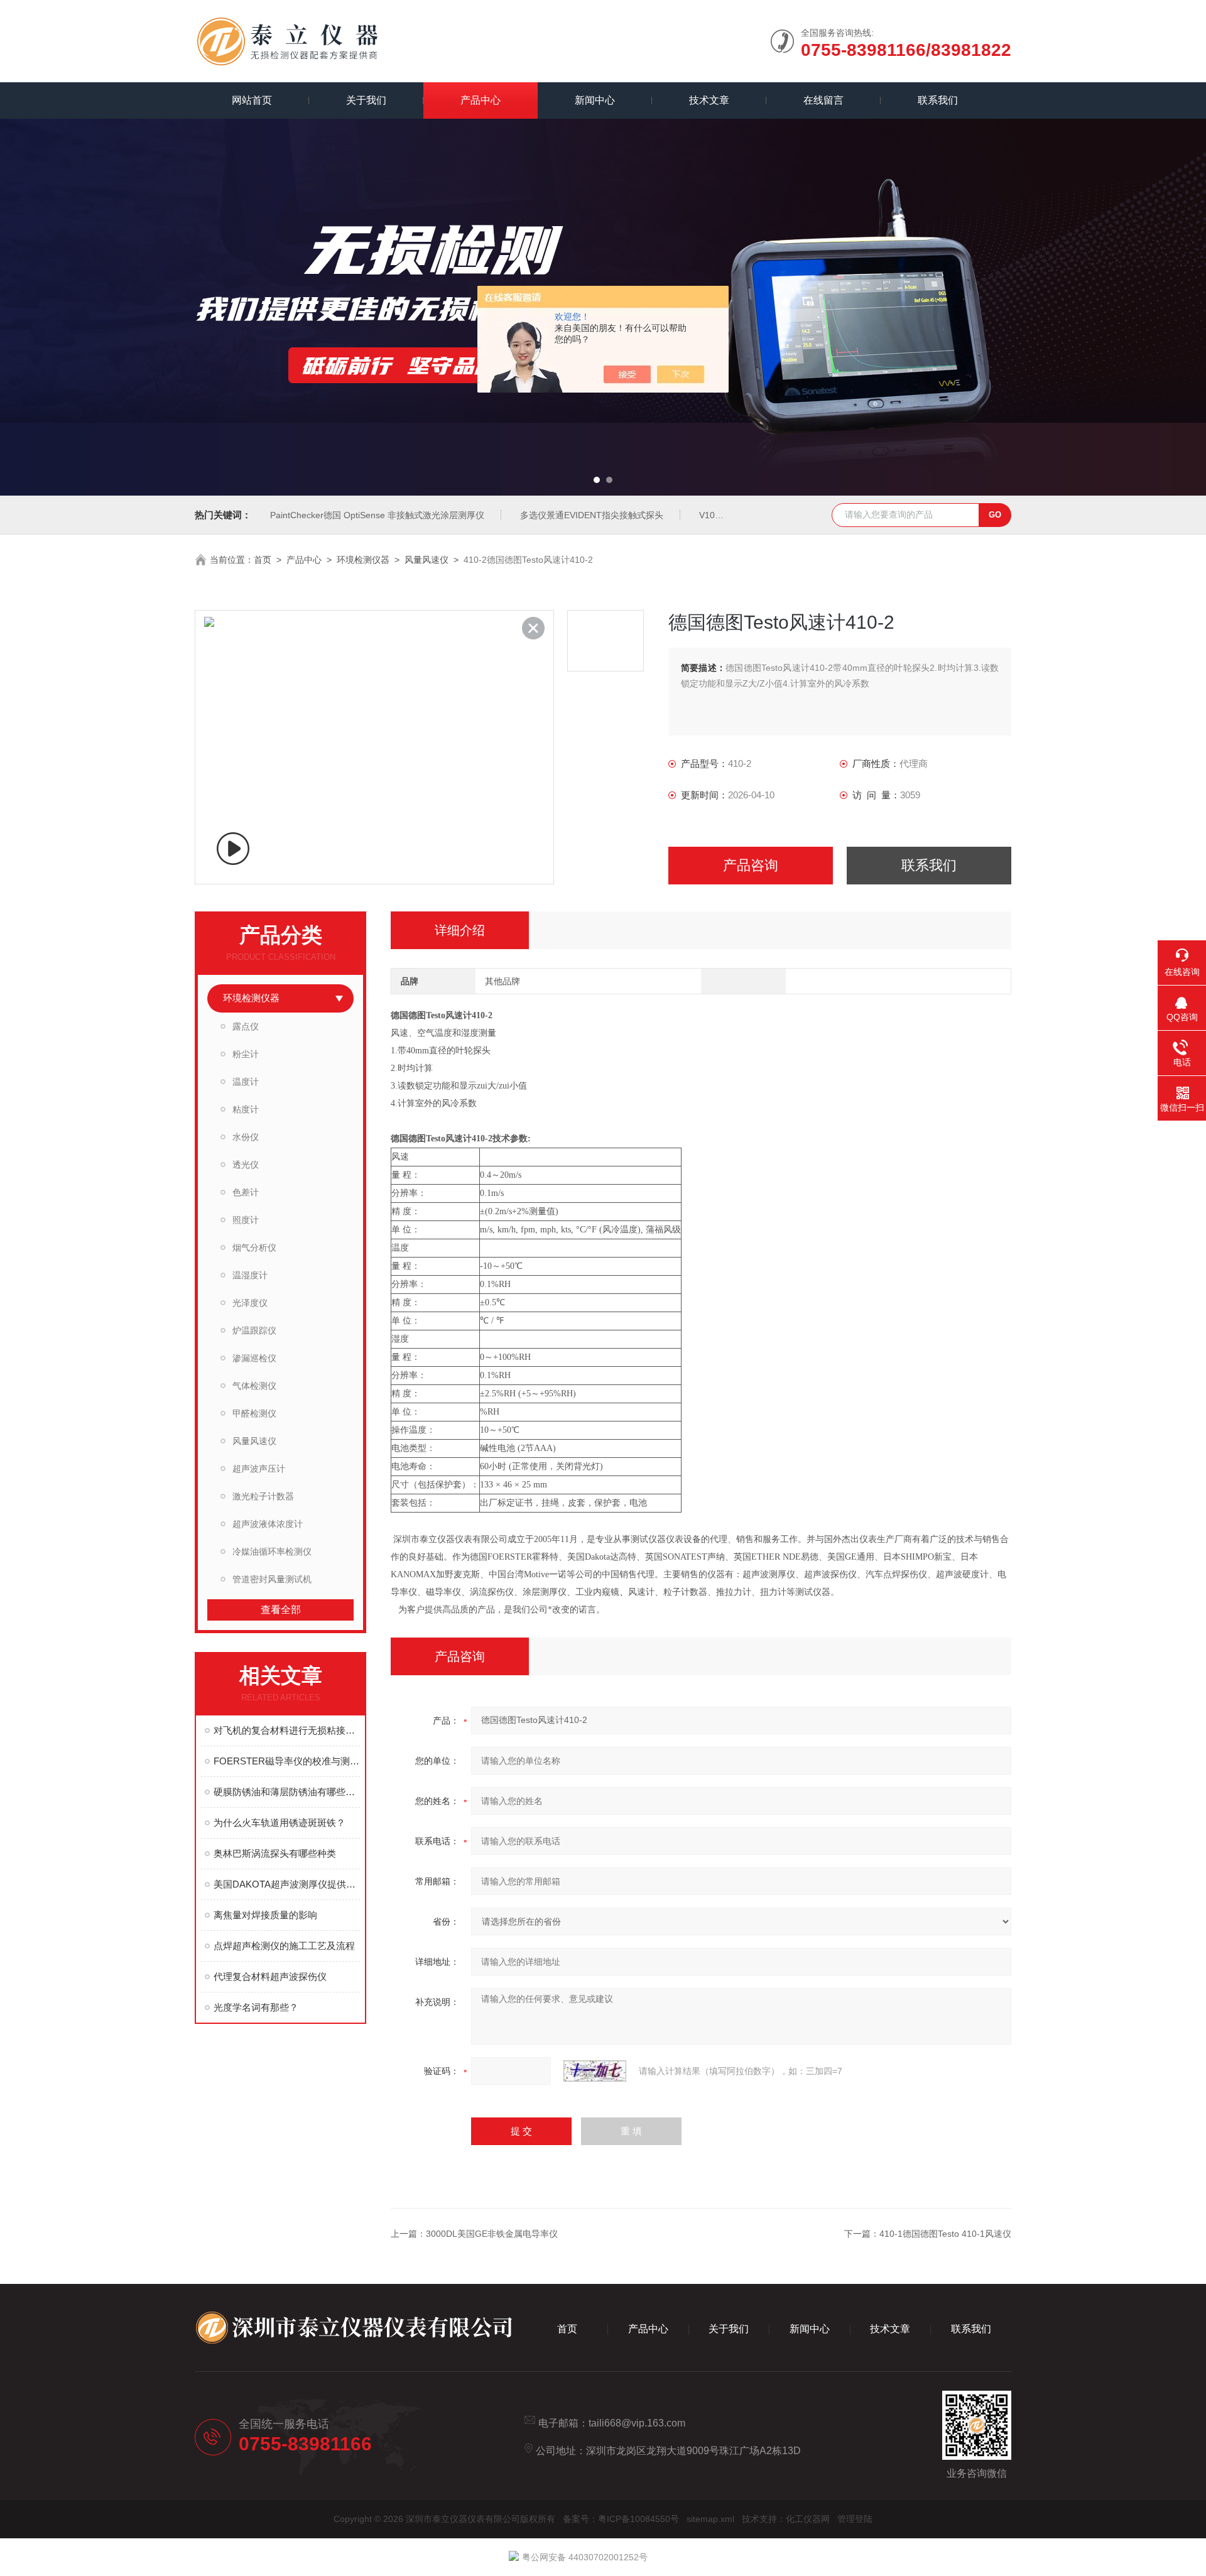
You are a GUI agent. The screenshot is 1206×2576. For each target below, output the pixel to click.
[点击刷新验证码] (595, 2071)
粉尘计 (246, 1054)
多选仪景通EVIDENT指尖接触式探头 (592, 515)
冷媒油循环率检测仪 (272, 1552)
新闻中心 (595, 100)
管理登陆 (855, 2519)
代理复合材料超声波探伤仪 (270, 1976)
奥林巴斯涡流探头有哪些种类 (275, 1853)
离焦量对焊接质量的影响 (265, 1915)
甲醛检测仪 (254, 1413)
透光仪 (246, 1165)
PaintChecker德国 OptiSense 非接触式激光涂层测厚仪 (377, 515)
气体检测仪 (254, 1386)
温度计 (246, 1082)
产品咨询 (751, 865)
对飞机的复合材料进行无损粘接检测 (287, 1730)
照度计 (246, 1220)
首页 (263, 560)
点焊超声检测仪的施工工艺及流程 (284, 1946)
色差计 (246, 1192)
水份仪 (246, 1137)
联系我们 (938, 100)
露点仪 (246, 1026)
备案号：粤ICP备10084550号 (621, 2519)
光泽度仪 (250, 1303)
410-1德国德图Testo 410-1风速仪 (945, 2234)
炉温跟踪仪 (254, 1330)
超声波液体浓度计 (268, 1524)
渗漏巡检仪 (254, 1358)
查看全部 (281, 1610)
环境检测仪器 (363, 560)
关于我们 (366, 100)
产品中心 (481, 100)
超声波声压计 (259, 1469)
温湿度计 (250, 1275)
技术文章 (709, 100)
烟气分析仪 (254, 1247)
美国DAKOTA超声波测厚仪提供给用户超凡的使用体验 (287, 1884)
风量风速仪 (426, 560)
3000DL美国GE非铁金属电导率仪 (492, 2234)
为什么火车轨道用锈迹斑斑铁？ (280, 1823)
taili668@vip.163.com (637, 2423)
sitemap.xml (710, 2519)
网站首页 (252, 100)
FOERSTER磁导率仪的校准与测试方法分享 (287, 1761)
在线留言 (823, 100)
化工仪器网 (808, 2519)
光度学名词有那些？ (256, 2007)
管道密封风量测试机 (272, 1579)
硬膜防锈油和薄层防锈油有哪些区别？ (287, 1792)
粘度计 (246, 1109)
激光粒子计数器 (263, 1496)
